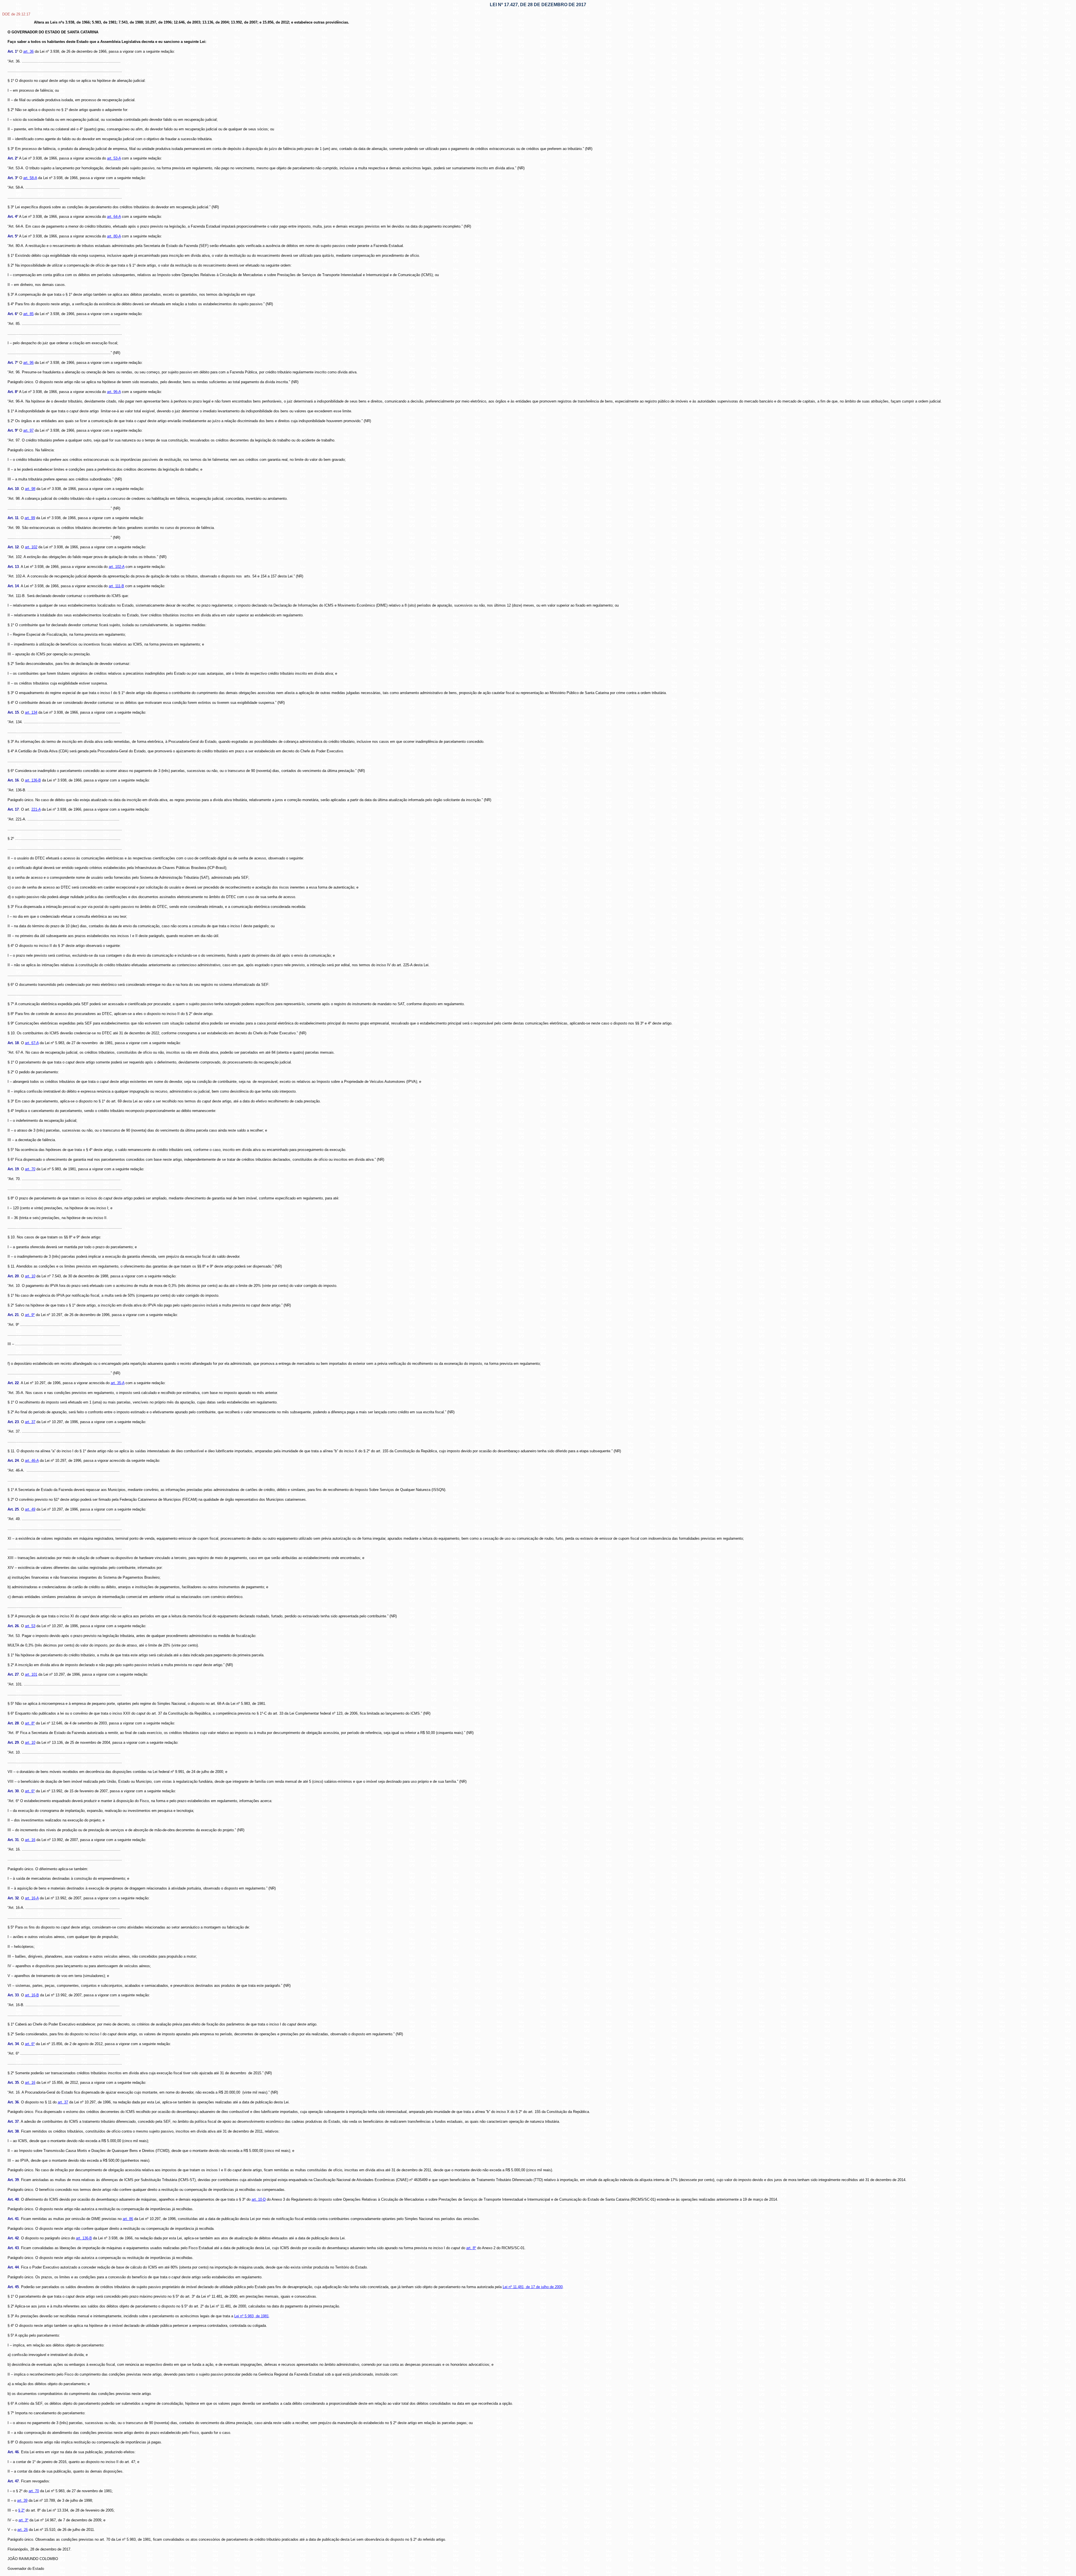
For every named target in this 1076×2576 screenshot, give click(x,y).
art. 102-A (117, 567)
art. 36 (28, 51)
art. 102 (31, 547)
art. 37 (30, 1422)
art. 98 (30, 489)
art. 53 (30, 1626)
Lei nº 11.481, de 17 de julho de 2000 (533, 2287)
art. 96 (28, 363)
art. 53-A (114, 158)
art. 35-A (118, 1383)
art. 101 (31, 1674)
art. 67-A (32, 1043)
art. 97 (28, 430)
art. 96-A (114, 392)
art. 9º (30, 1315)
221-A (36, 809)
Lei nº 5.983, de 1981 (251, 2316)
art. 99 (30, 518)
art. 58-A (30, 178)
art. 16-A (32, 1898)
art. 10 (30, 1276)
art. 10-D (259, 2199)
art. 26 (23, 2530)
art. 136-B (33, 780)
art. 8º (30, 1723)
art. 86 (128, 2219)
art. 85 (28, 314)
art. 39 (22, 2500)
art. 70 (30, 1169)
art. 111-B (116, 586)
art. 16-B (32, 1995)
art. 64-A (114, 217)
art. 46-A (32, 1461)
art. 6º (30, 1791)
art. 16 (30, 1840)
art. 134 (31, 712)
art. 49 (30, 1509)
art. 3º (23, 2520)
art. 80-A (114, 236)
